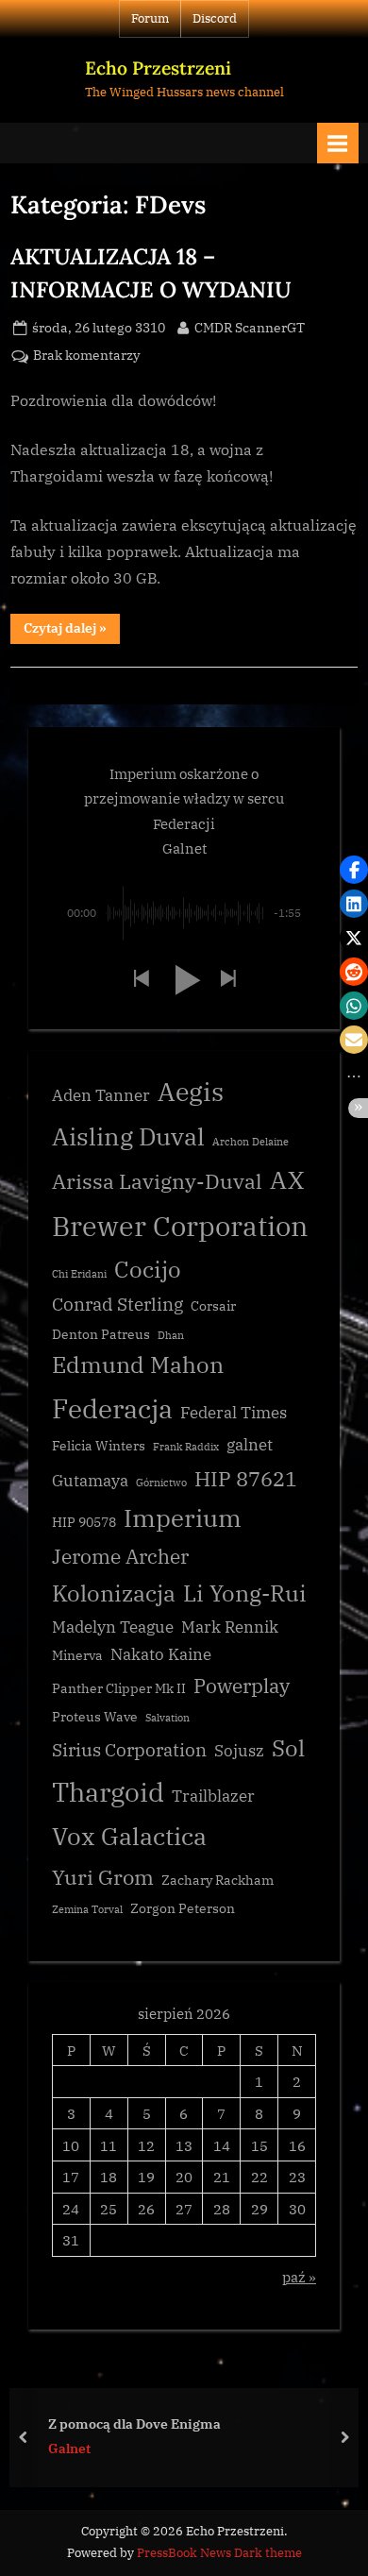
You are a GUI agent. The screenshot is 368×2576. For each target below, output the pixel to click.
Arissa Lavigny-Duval (157, 1181)
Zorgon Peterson (183, 1908)
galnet (250, 1445)
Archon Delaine (251, 1142)
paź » (299, 2277)
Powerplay (242, 1686)
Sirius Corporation (129, 1750)
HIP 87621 (246, 1478)
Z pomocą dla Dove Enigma (134, 2423)
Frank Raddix (186, 1447)
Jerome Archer (120, 1557)
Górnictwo (161, 1483)
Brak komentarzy (86, 356)
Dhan (171, 1335)
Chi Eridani (79, 1274)
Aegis (191, 1092)
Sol (288, 1748)
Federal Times (234, 1413)
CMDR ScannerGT (250, 327)
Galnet (69, 2449)
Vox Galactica (129, 1836)
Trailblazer (213, 1796)
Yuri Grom (103, 1877)
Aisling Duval (128, 1136)
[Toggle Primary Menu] (338, 143)
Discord (215, 18)
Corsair (213, 1306)
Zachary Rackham (217, 1880)
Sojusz (239, 1751)
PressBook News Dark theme (219, 2553)
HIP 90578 (84, 1522)
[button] (141, 980)
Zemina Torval (87, 1909)
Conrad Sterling (117, 1304)
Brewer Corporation (180, 1226)
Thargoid (108, 1792)
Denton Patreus (101, 1334)
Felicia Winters (99, 1446)
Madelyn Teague (113, 1627)
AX (287, 1179)
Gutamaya (90, 1481)
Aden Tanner (101, 1095)
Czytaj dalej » (72, 631)
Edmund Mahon (138, 1365)
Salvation (167, 1718)
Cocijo (148, 1270)
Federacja (112, 1408)
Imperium (183, 1517)
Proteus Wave (95, 1717)
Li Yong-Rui (245, 1593)
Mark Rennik (230, 1627)
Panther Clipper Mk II (119, 1688)
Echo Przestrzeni (158, 68)
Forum (150, 18)
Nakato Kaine (161, 1654)
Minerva (77, 1655)
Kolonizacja (114, 1593)
